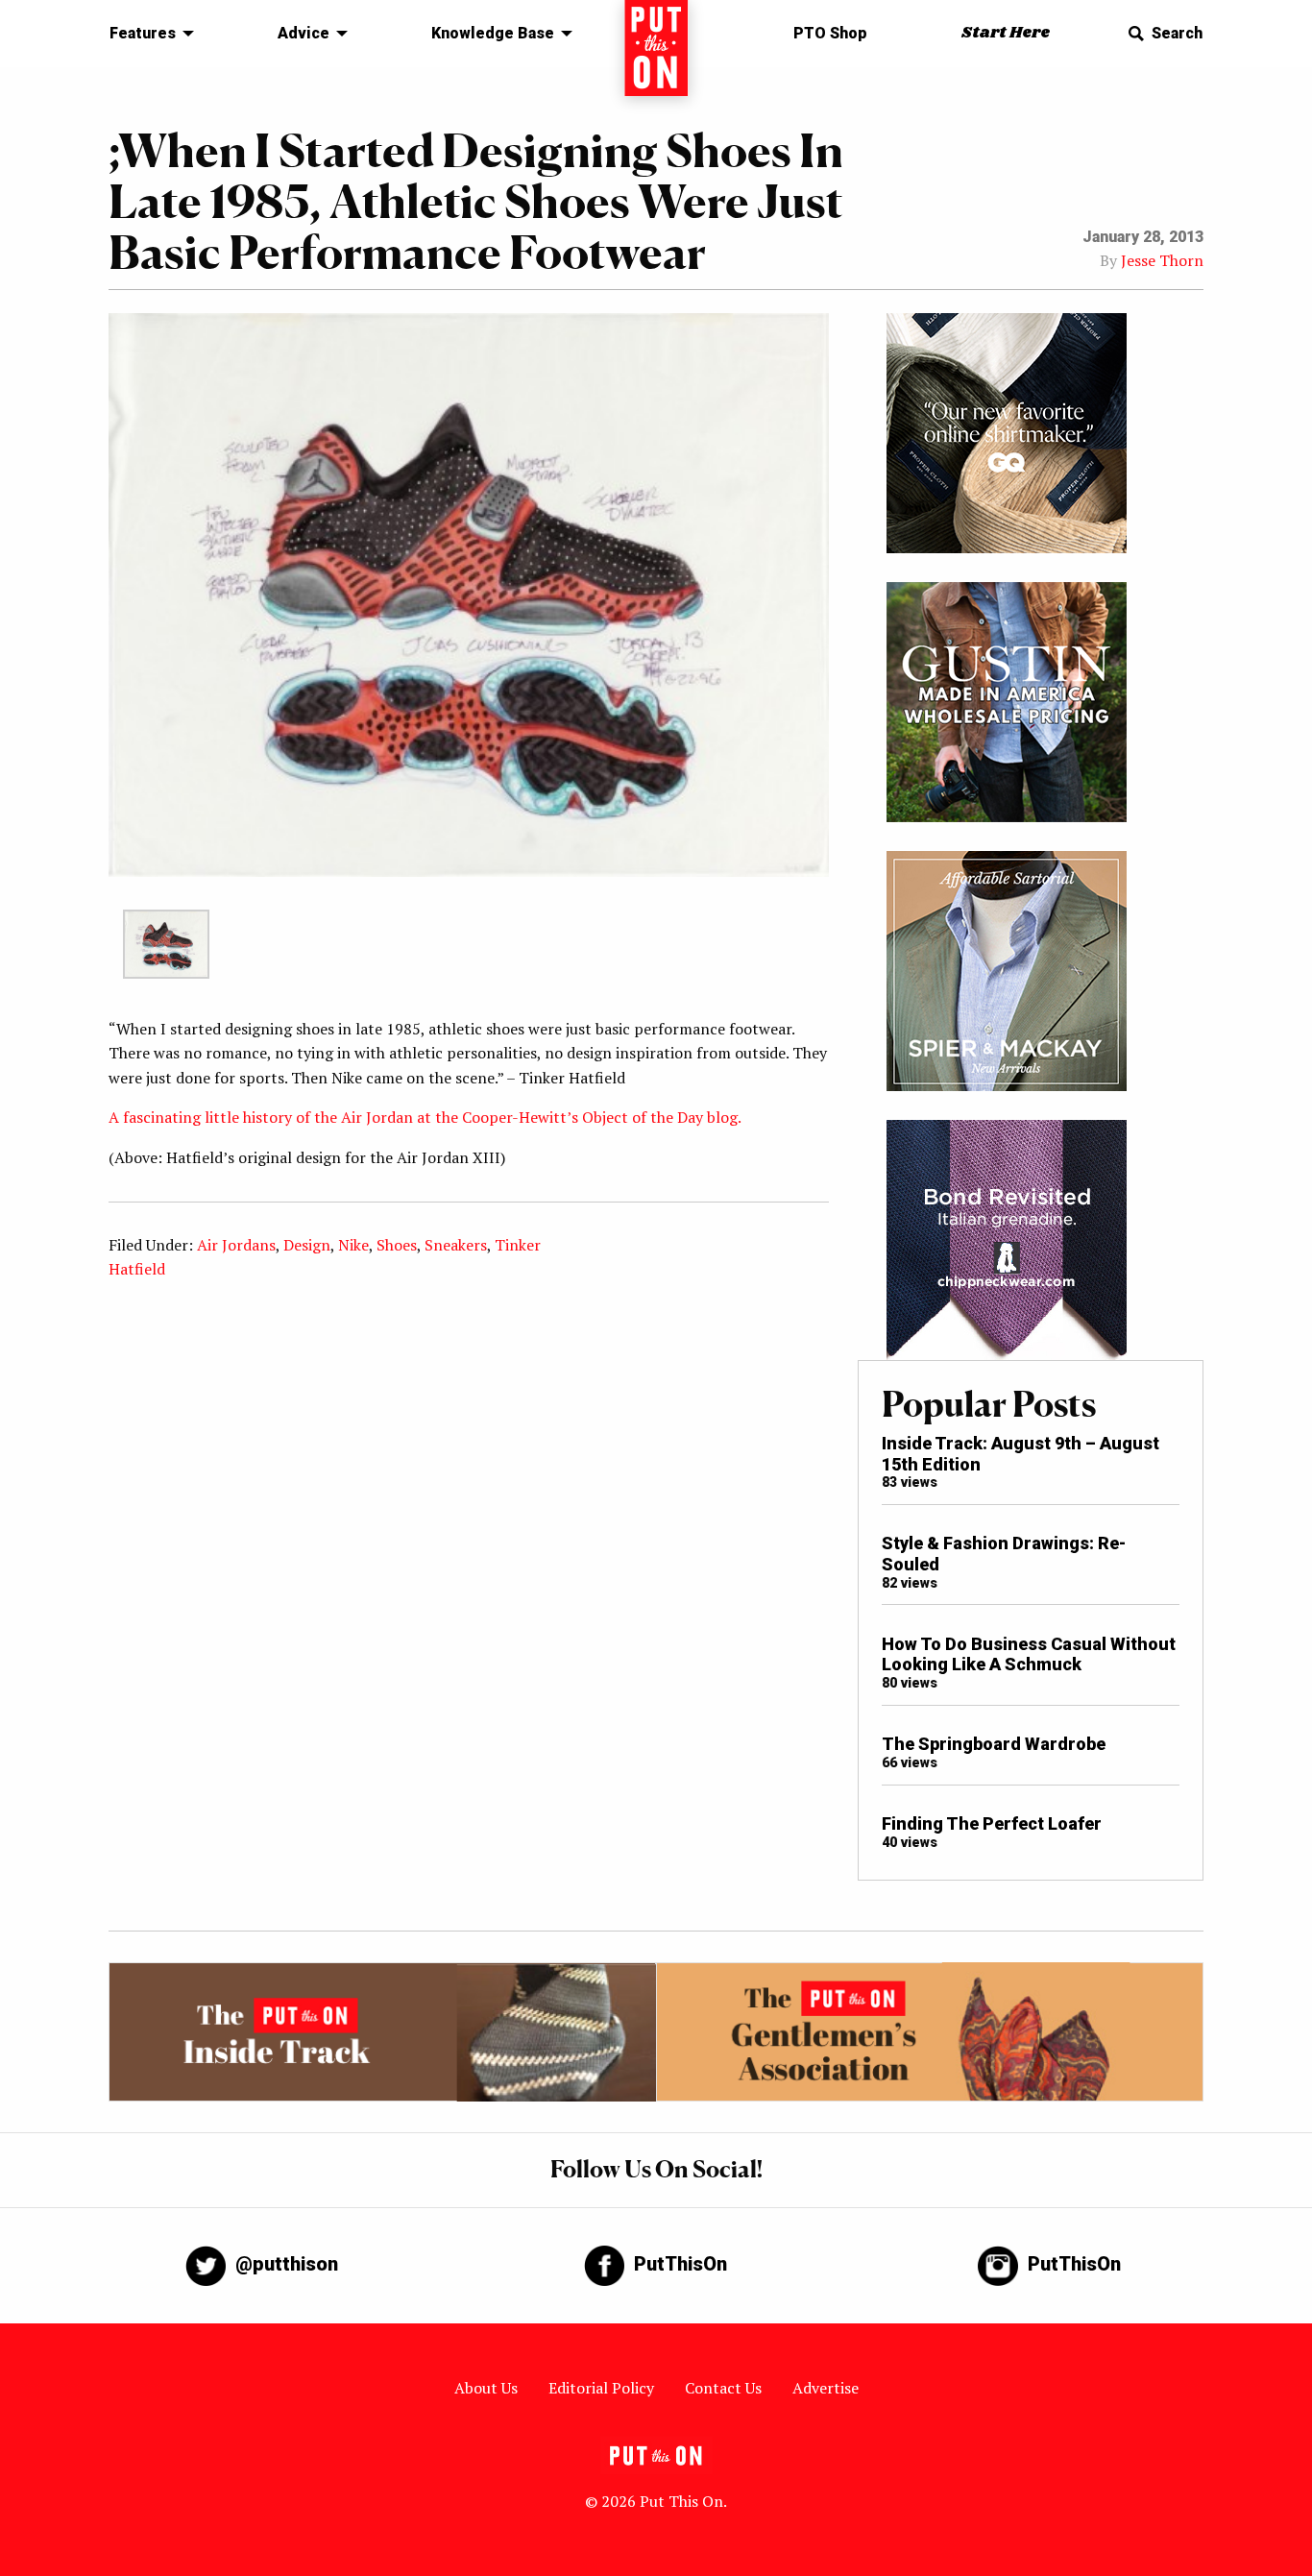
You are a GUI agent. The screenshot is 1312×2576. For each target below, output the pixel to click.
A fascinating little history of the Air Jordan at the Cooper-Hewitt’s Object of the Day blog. (425, 1117)
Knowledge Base (493, 33)
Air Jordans (236, 1245)
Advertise (826, 2388)
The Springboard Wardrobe (994, 1744)
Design (307, 1245)
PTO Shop (830, 33)
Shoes (397, 1245)
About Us (486, 2388)
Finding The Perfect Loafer (992, 1823)
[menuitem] (146, 34)
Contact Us (723, 2388)
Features (143, 33)
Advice (304, 33)
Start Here (1006, 33)
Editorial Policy (601, 2388)
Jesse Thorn (1162, 260)
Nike (353, 1245)
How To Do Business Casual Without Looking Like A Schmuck (1029, 1654)
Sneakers (456, 1245)
